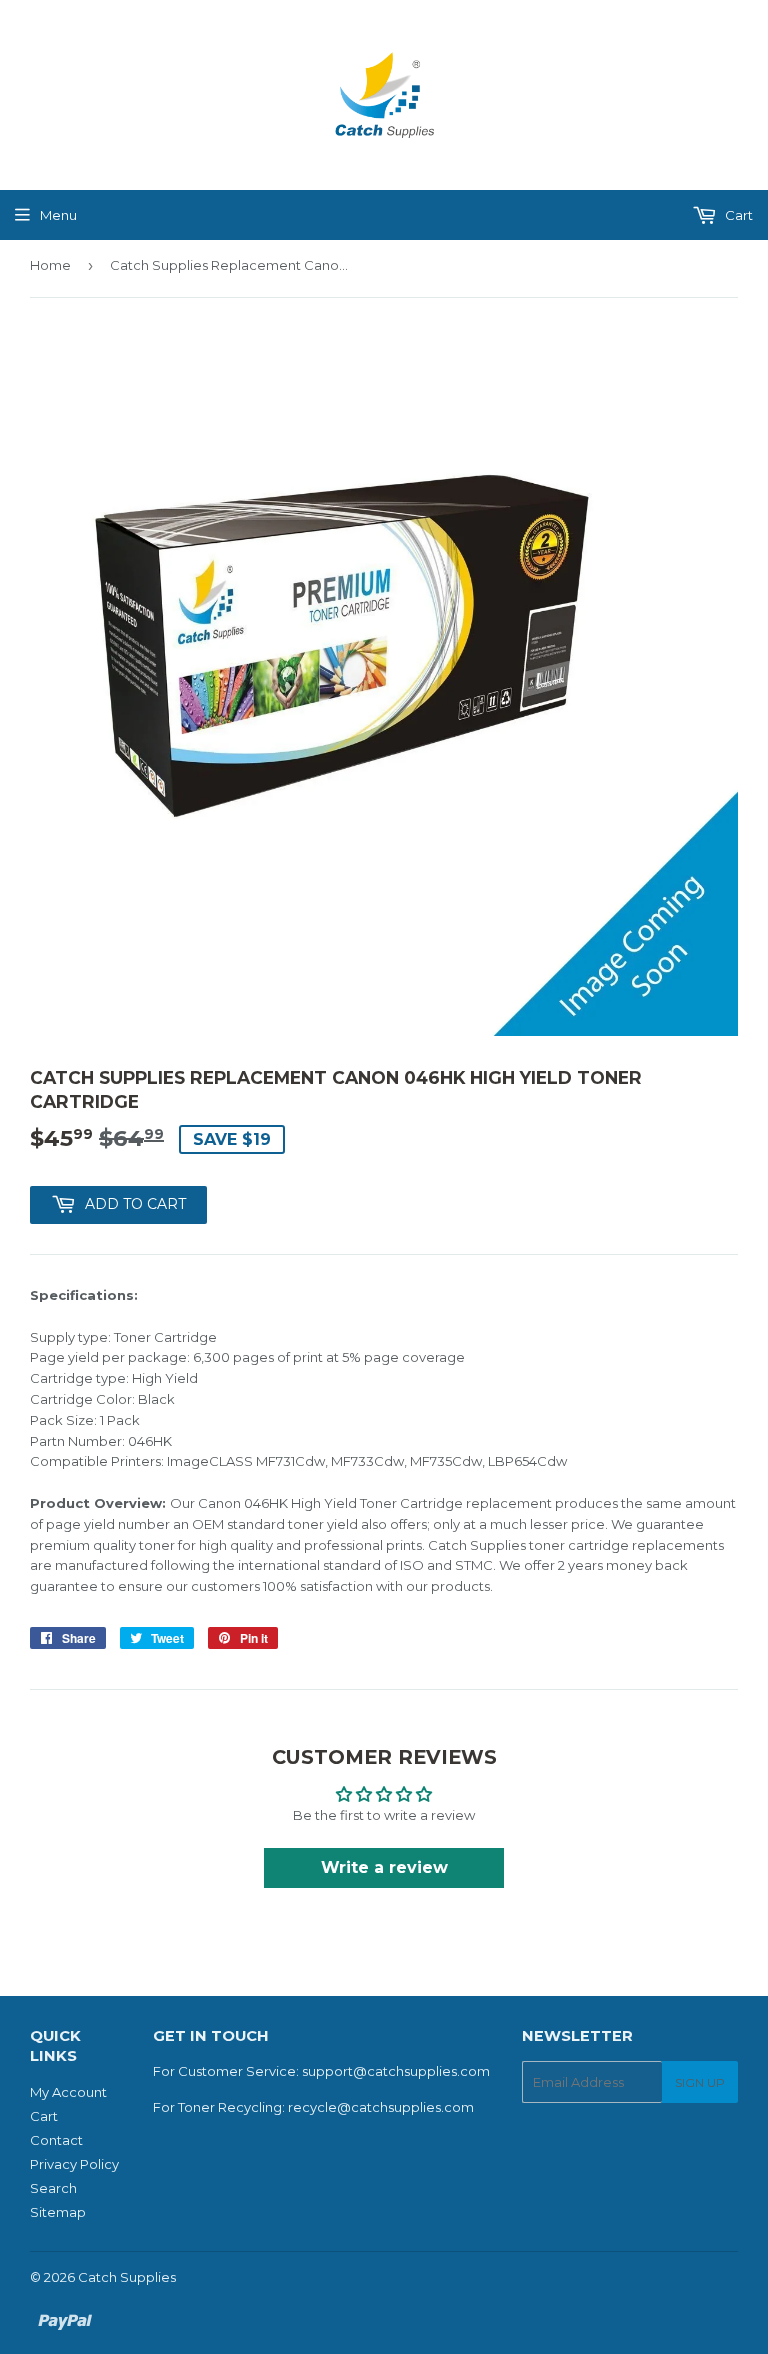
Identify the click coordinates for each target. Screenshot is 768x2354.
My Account (68, 2092)
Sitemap (58, 2212)
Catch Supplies (127, 2277)
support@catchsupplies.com (396, 2071)
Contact (56, 2140)
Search (53, 2188)
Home (50, 265)
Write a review (384, 1867)
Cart (737, 215)
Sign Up (700, 2082)
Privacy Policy (74, 2164)
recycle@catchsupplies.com (381, 2107)
